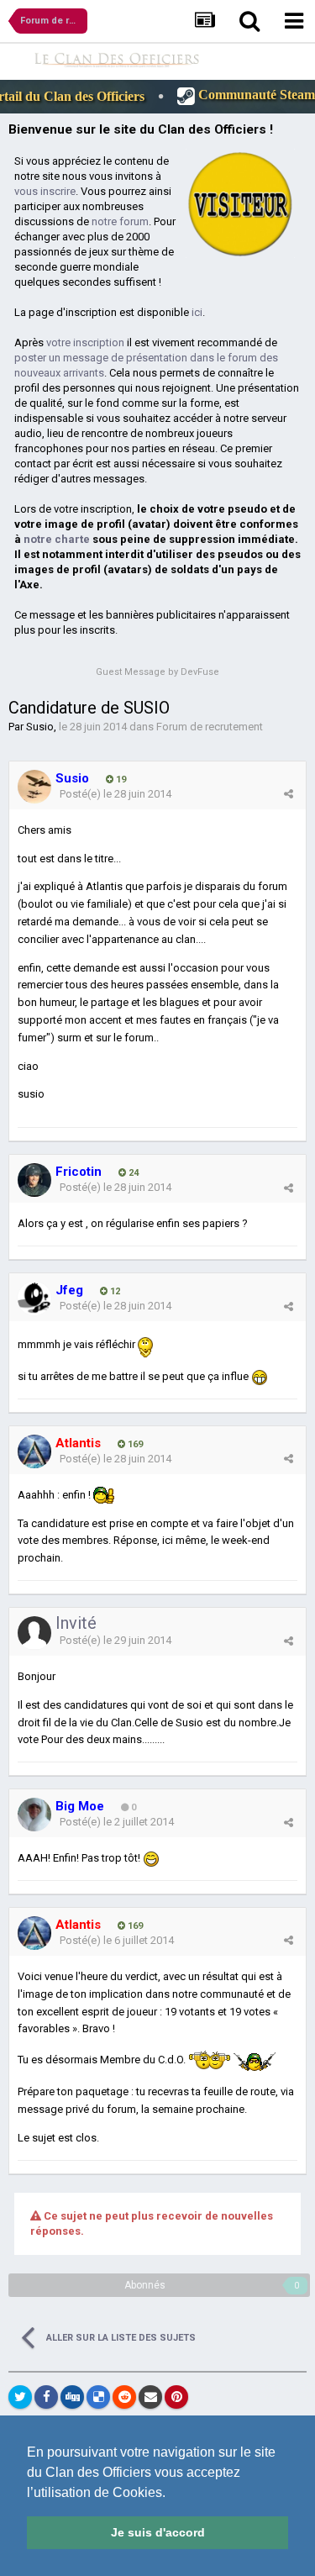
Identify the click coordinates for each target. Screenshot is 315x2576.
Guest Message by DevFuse (157, 672)
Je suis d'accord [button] (158, 2532)
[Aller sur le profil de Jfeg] (34, 1299)
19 (120, 780)
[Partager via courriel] (150, 2397)
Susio (40, 727)
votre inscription (85, 342)
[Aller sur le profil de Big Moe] (34, 1815)
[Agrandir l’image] (151, 1858)
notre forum (120, 221)
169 (134, 1444)
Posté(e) (115, 794)
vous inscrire (45, 191)
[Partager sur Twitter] (20, 2397)
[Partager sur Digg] (72, 2397)
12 (114, 1291)
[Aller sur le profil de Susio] (34, 787)
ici (197, 312)
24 (132, 1173)
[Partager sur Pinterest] (176, 2397)
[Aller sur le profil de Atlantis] (34, 1451)
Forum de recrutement (210, 727)
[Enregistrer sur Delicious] (98, 2397)
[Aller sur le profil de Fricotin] (34, 1180)
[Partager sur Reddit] (124, 2397)
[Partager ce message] (289, 794)
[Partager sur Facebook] (46, 2397)
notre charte (57, 539)
